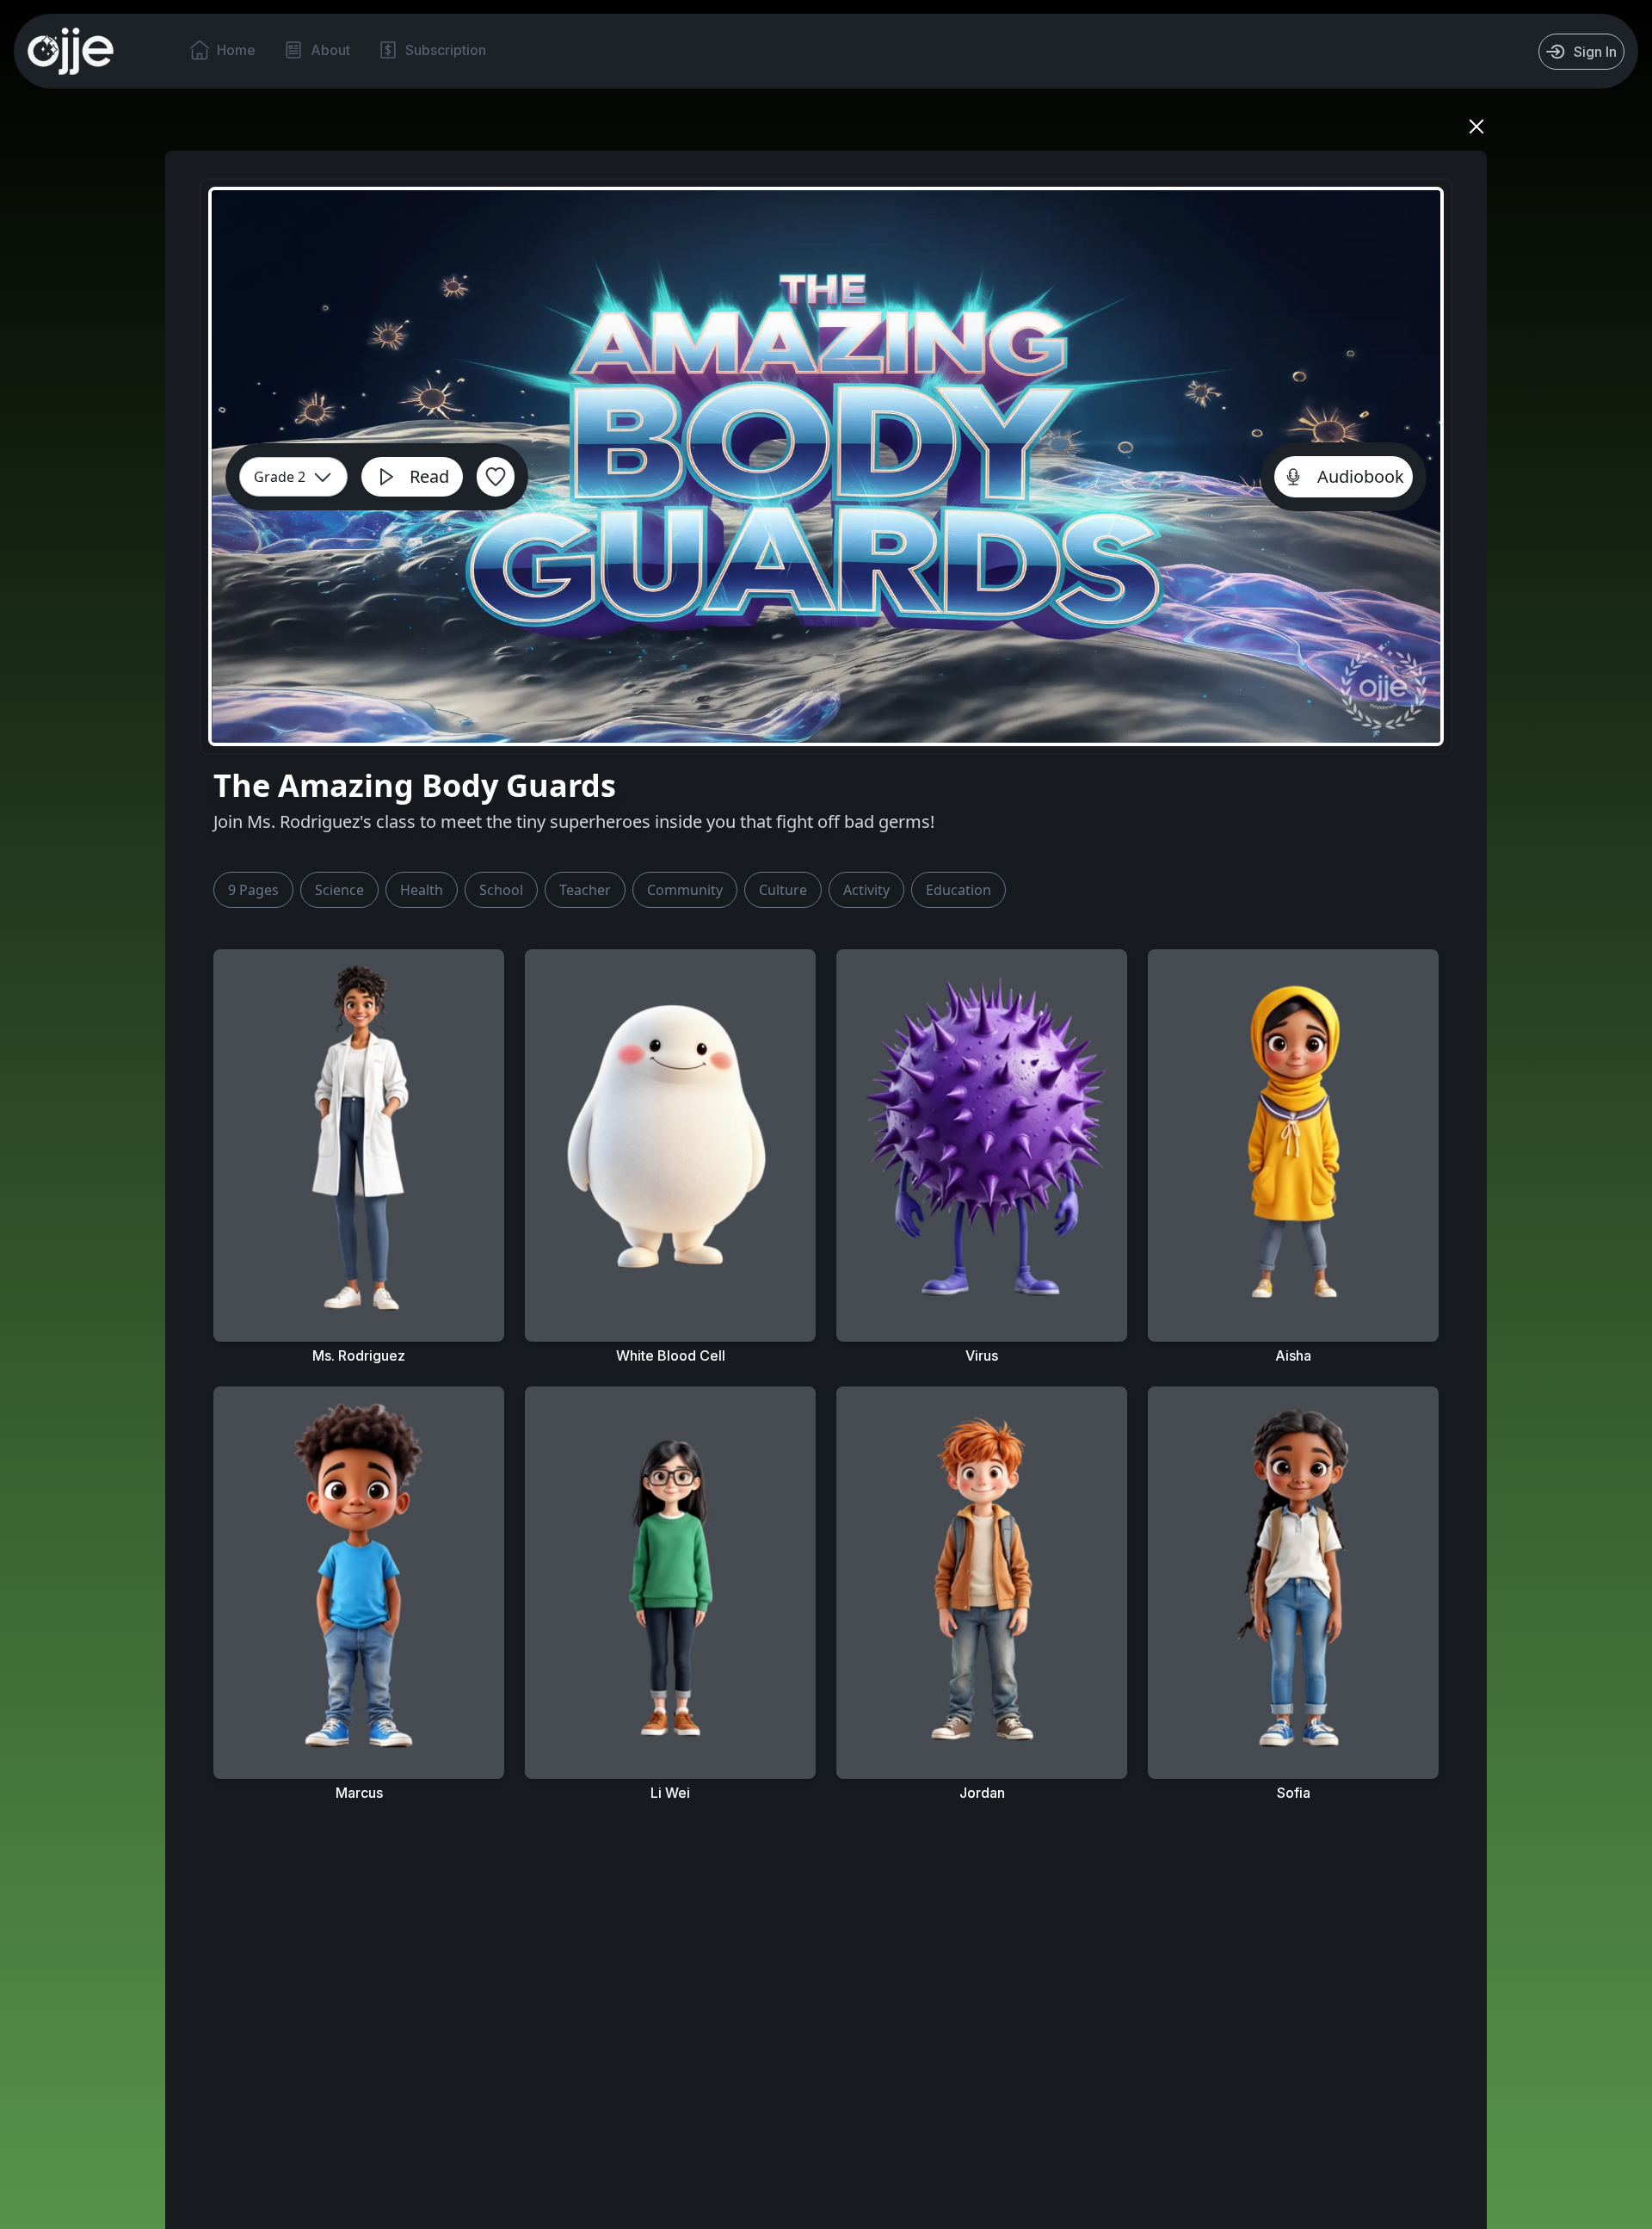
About (330, 50)
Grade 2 (280, 477)
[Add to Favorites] (496, 477)
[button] (253, 890)
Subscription (446, 50)
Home (236, 50)
